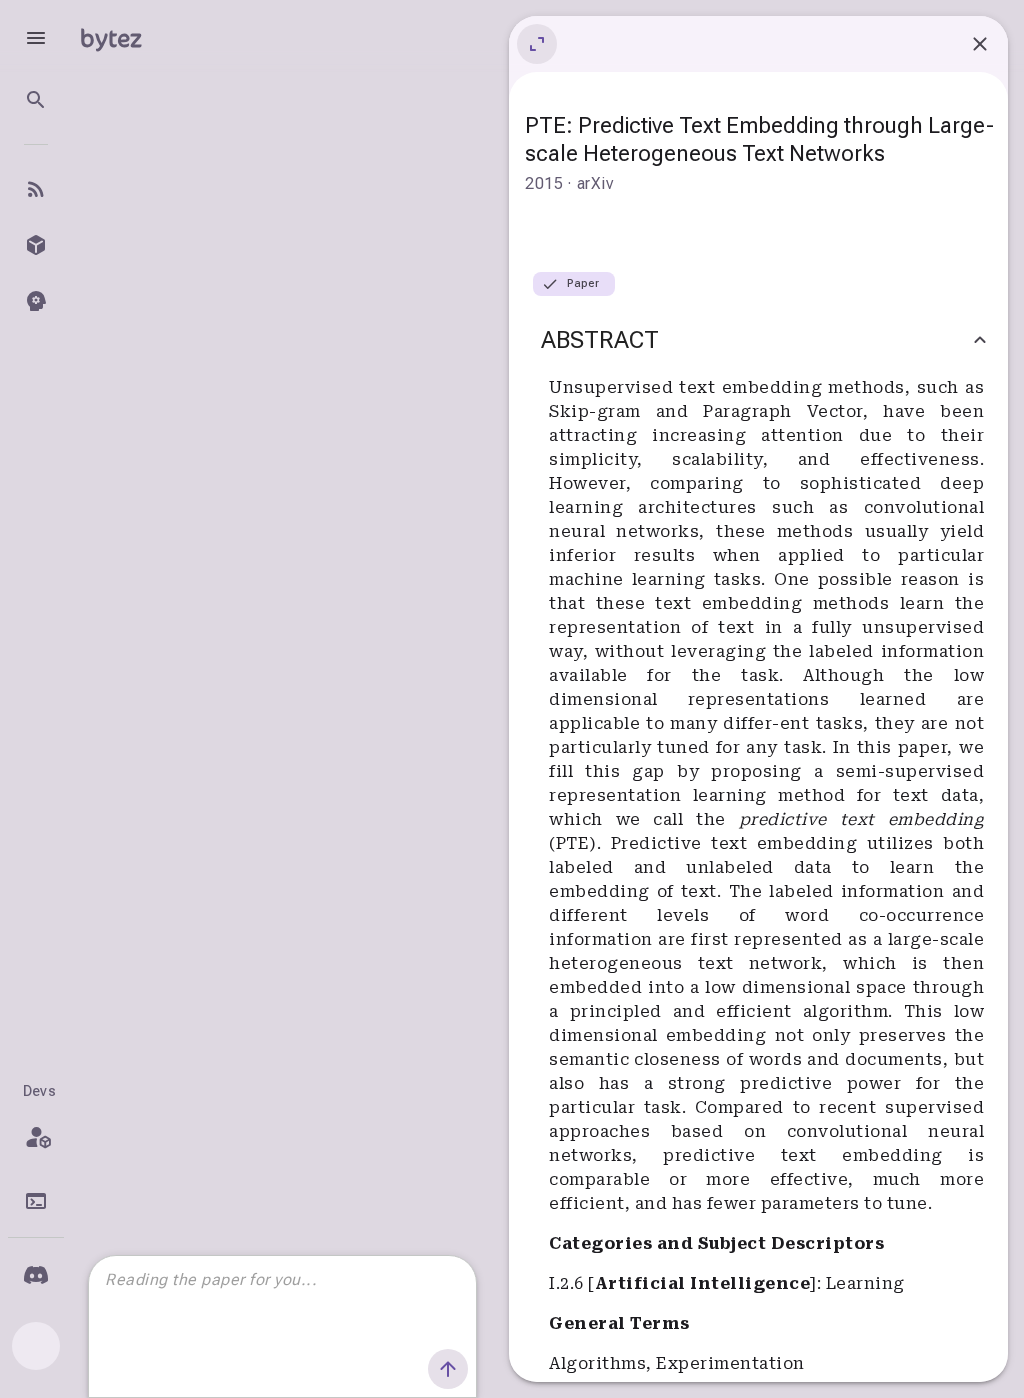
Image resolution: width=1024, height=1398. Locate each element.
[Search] (36, 100)
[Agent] (36, 301)
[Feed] (36, 189)
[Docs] (36, 1201)
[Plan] (36, 1137)
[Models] (36, 245)
